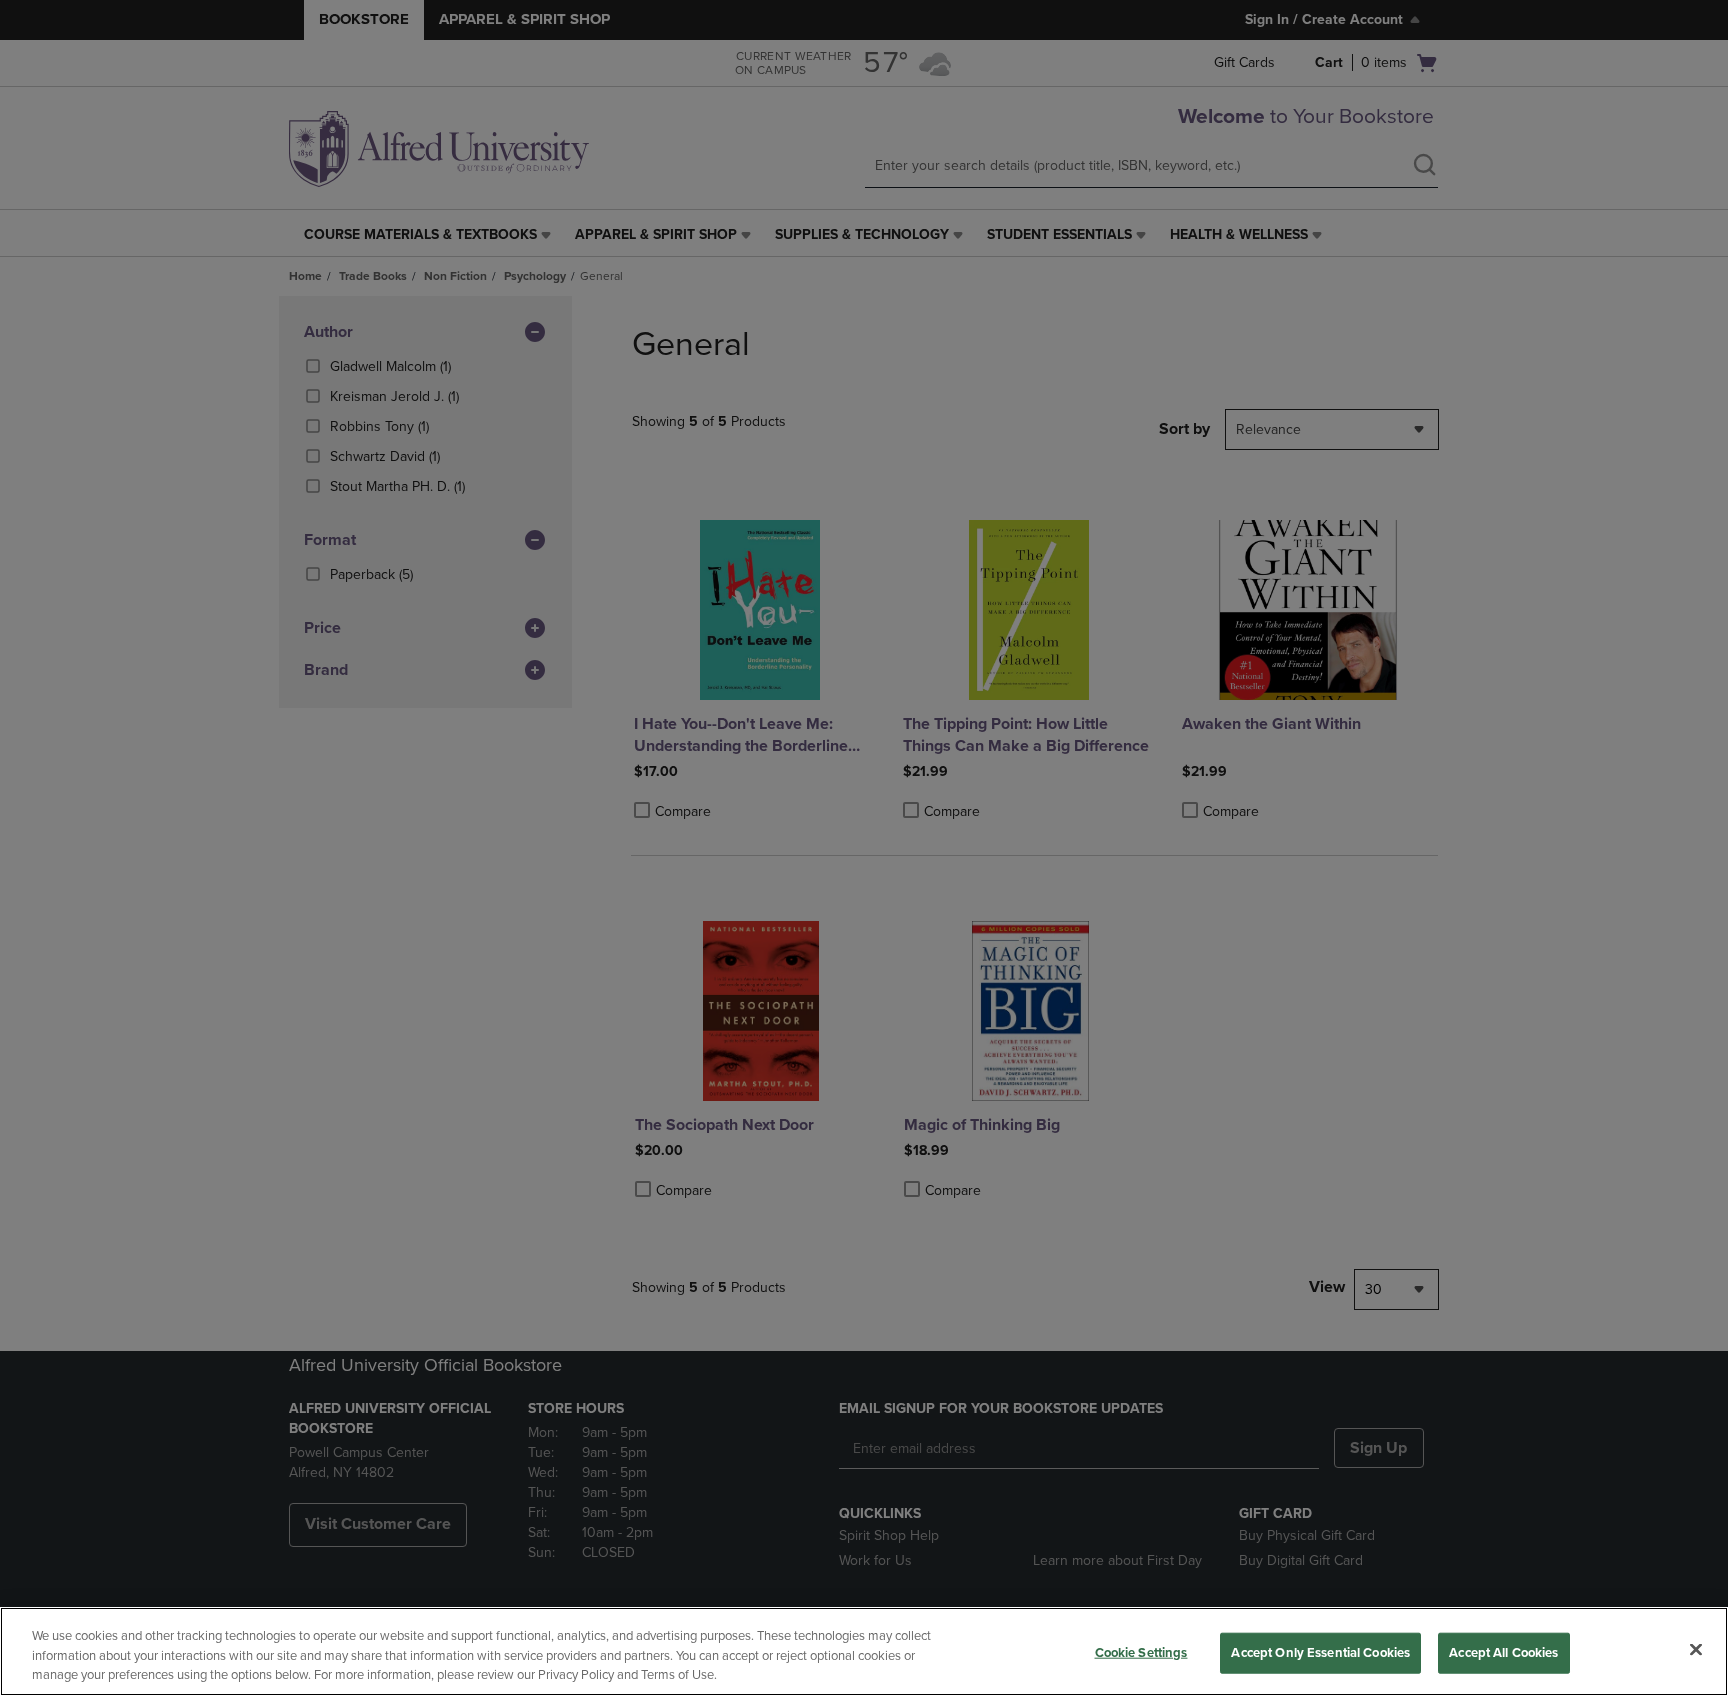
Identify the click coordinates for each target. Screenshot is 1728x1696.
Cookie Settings (1141, 1652)
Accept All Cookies (1503, 1652)
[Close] (1696, 1649)
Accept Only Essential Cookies (1320, 1652)
